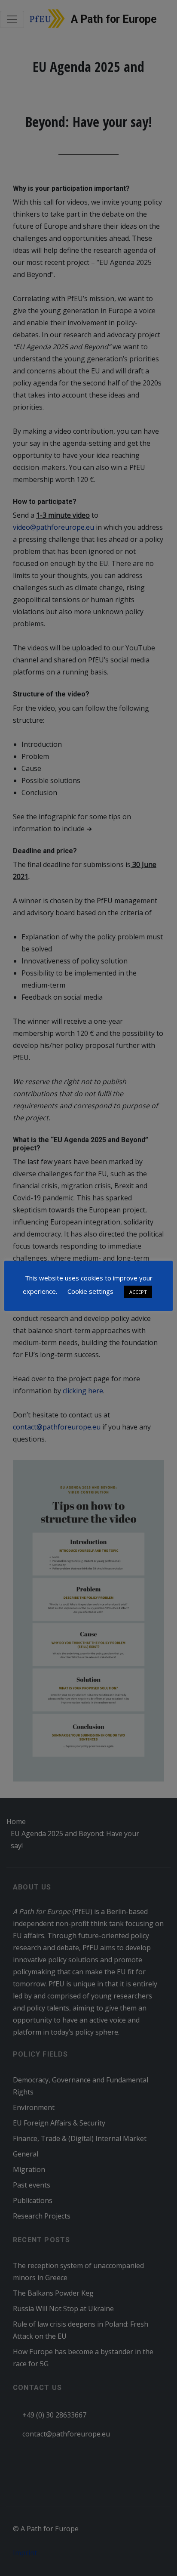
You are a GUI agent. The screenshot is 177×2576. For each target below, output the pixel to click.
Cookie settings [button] (90, 1291)
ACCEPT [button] (138, 1292)
